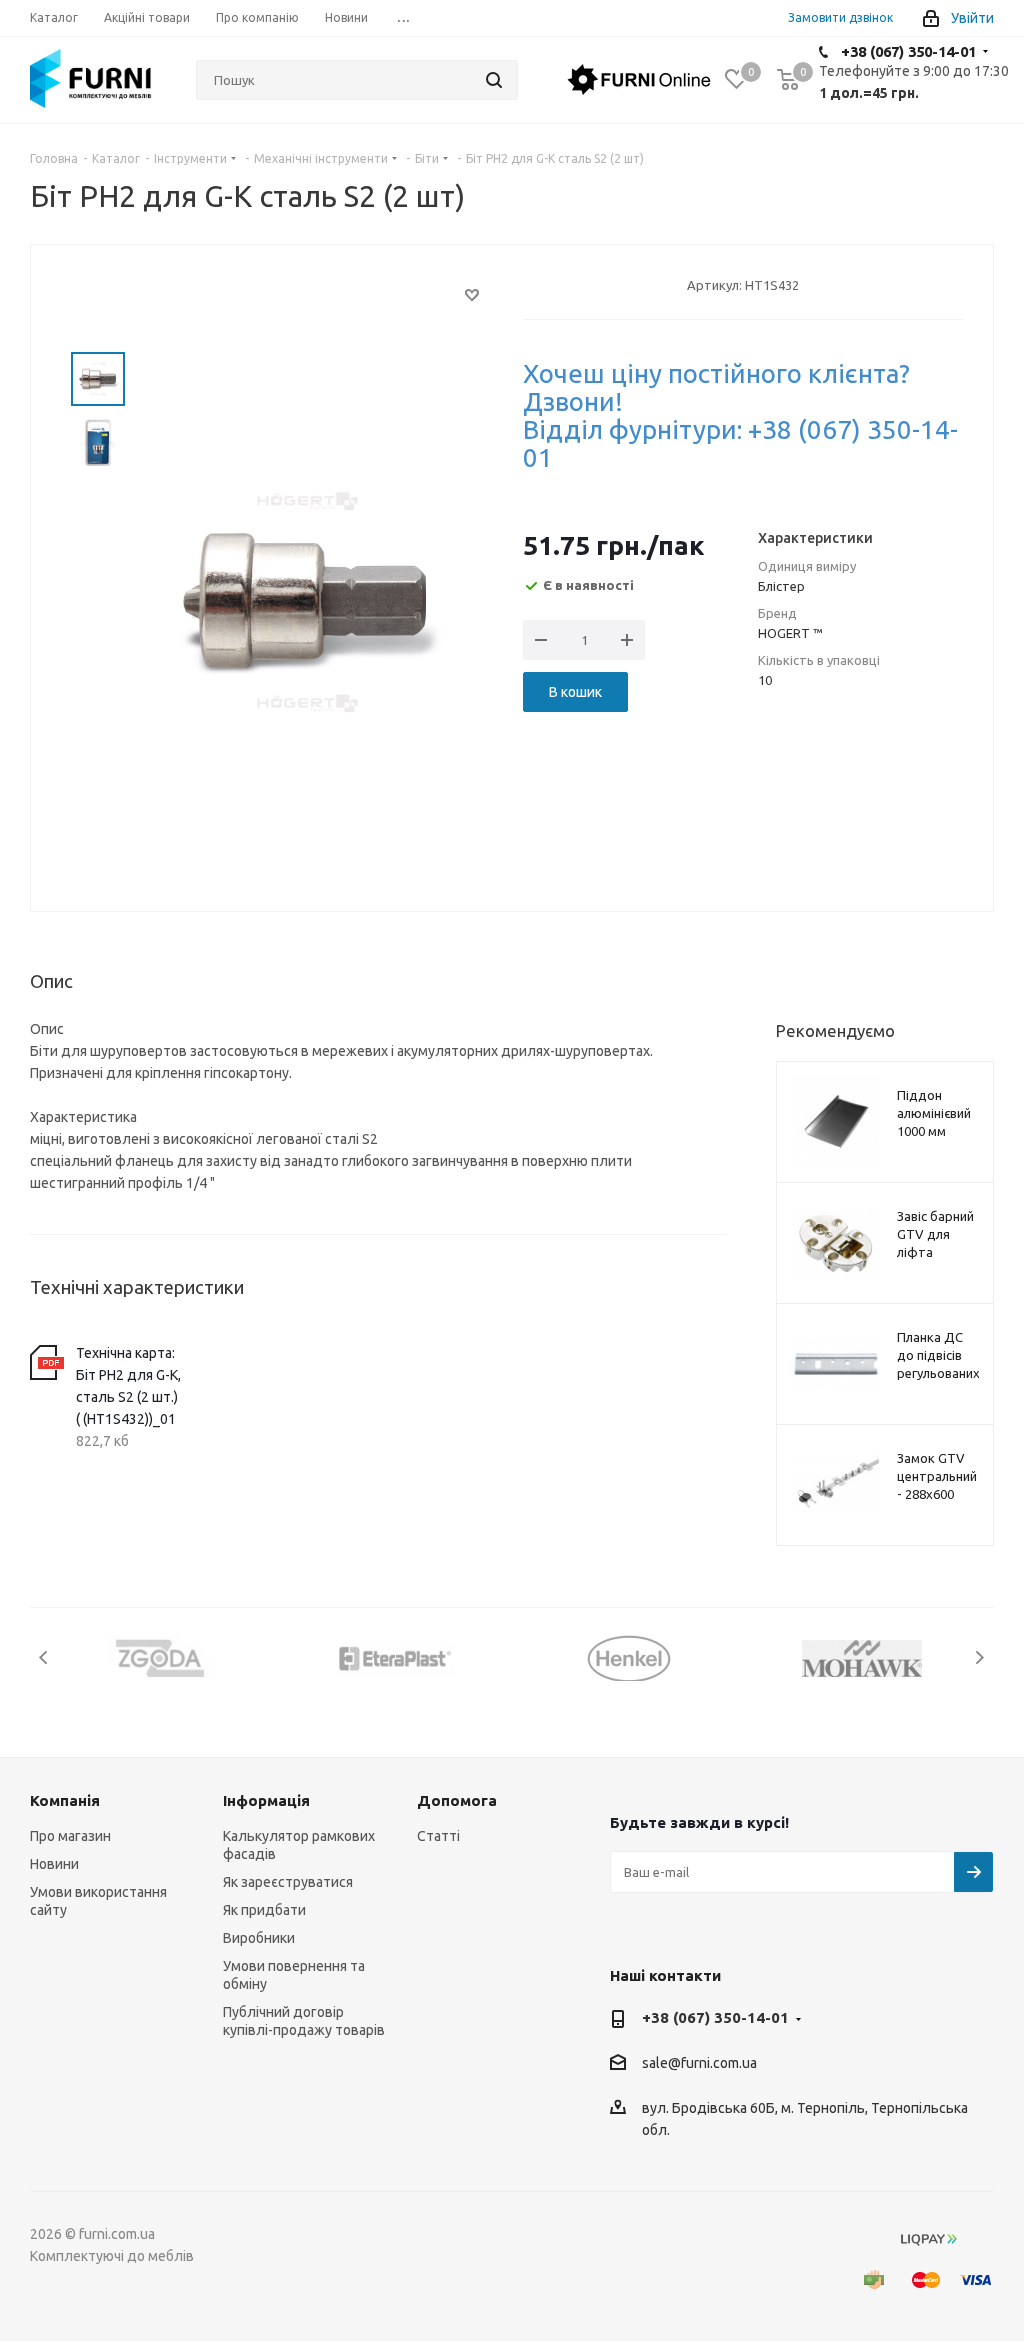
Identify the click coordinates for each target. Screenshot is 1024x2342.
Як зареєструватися (288, 1882)
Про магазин (70, 1836)
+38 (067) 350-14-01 (908, 51)
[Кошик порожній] (788, 79)
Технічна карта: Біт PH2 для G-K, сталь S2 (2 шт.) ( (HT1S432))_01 (128, 1386)
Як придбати (264, 1910)
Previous (44, 1657)
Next (979, 1657)
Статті (438, 1836)
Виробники (259, 1938)
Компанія (65, 1800)
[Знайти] (494, 80)
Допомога (457, 1800)
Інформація (266, 1800)
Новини (54, 1864)
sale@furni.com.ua (699, 2064)
